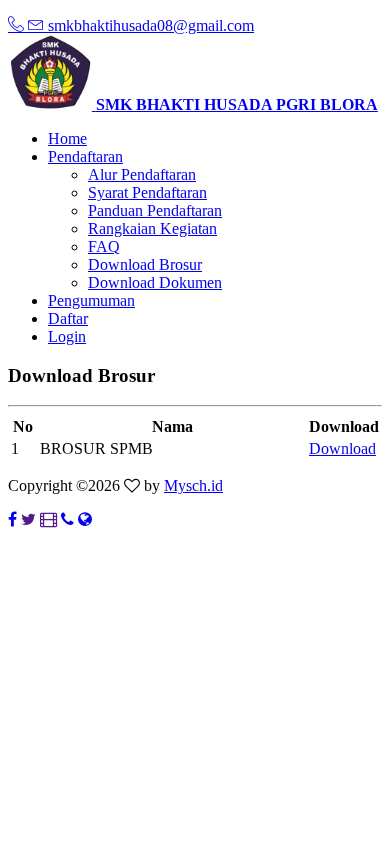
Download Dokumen (155, 282)
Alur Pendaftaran (142, 174)
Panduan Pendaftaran (155, 210)
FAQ (104, 246)
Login (67, 336)
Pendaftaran (85, 156)
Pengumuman (91, 300)
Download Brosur (145, 264)
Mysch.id (193, 485)
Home (67, 138)
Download (342, 448)
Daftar (68, 318)
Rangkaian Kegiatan (152, 228)
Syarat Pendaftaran (147, 192)
